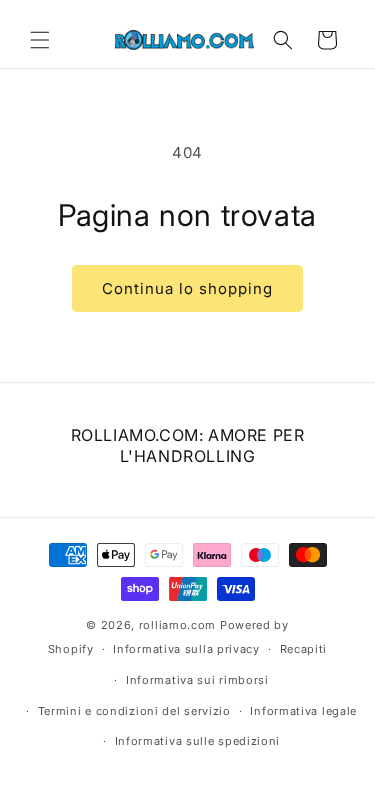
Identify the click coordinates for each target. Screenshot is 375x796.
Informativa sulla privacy (186, 649)
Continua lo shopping (187, 288)
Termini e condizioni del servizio (134, 711)
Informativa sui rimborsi (197, 680)
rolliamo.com (177, 625)
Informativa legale (303, 711)
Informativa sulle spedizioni (198, 741)
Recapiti (304, 649)
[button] (40, 40)
